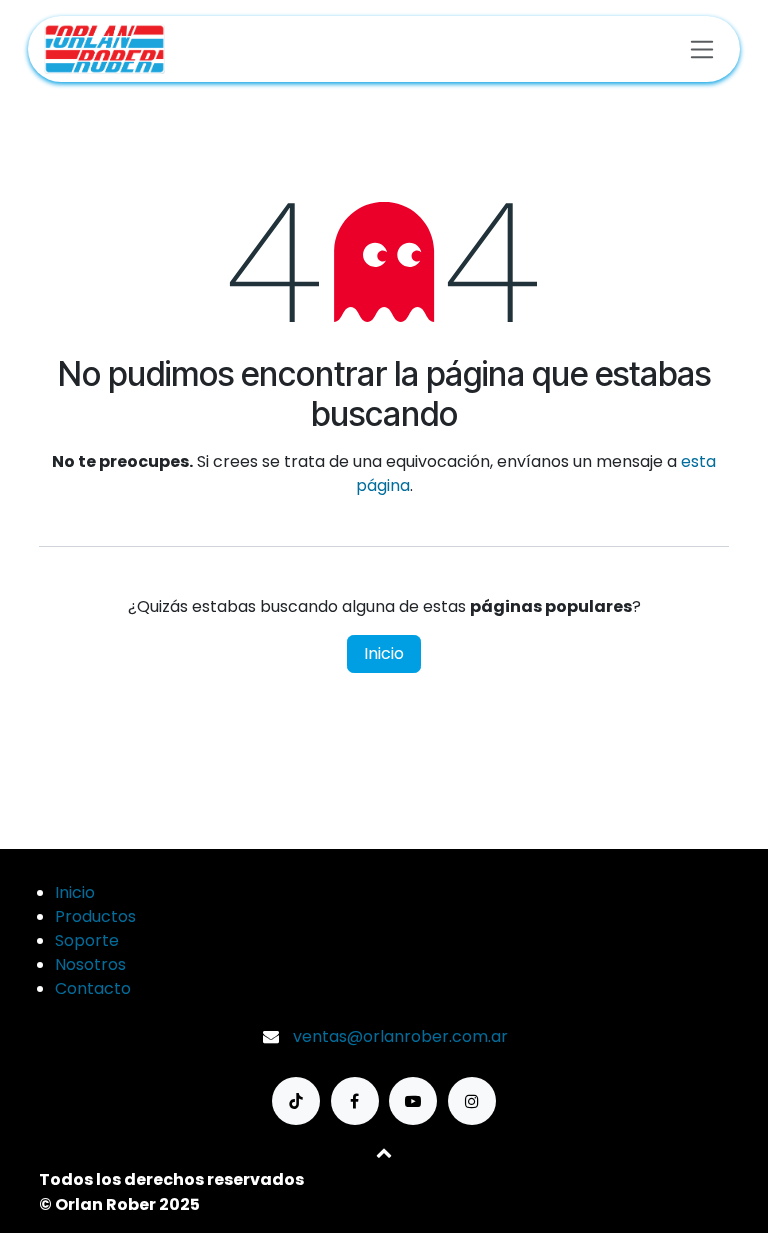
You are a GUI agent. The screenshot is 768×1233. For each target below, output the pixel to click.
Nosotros (90, 964)
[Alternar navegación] (702, 48)
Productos (95, 916)
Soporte (87, 940)
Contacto (93, 988)
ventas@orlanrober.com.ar (400, 1036)
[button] (384, 1152)
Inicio (384, 653)
